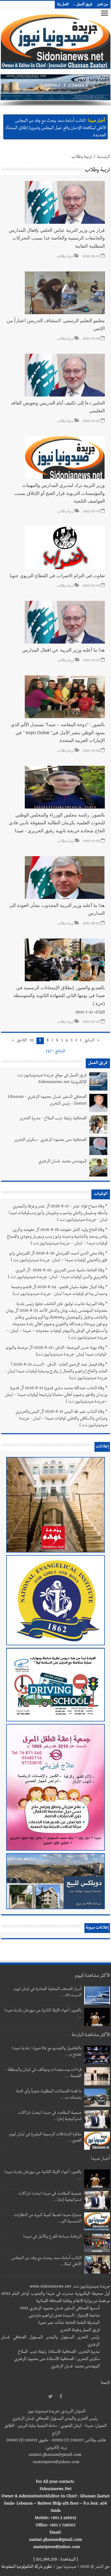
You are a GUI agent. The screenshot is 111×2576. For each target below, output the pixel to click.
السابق (89, 1041)
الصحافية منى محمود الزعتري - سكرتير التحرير (50, 1140)
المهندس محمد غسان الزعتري (62, 1162)
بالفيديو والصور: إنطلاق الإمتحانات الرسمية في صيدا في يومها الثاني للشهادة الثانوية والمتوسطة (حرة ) (59, 996)
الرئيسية (104, 157)
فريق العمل (84, 5)
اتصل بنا (63, 5)
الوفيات (101, 1194)
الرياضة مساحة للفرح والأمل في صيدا (52, 2237)
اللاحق (22, 1041)
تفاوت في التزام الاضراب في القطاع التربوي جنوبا (57, 576)
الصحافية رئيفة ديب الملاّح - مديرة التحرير (53, 1119)
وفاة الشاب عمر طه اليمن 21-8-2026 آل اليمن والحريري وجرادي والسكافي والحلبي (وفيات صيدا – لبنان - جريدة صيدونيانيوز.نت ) (61, 1419)
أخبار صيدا (96, 120)
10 (32, 1041)
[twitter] (50, 2397)
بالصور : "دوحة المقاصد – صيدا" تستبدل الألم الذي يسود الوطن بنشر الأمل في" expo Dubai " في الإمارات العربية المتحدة (58, 733)
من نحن (103, 5)
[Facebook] (61, 2397)
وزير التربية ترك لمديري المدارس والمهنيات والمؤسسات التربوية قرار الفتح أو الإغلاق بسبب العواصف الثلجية (60, 493)
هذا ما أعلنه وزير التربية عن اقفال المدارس (64, 650)
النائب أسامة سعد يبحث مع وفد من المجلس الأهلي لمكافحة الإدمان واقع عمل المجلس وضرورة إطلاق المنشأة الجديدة (56, 127)
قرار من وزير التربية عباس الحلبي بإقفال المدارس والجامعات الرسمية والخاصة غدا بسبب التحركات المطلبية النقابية (57, 238)
